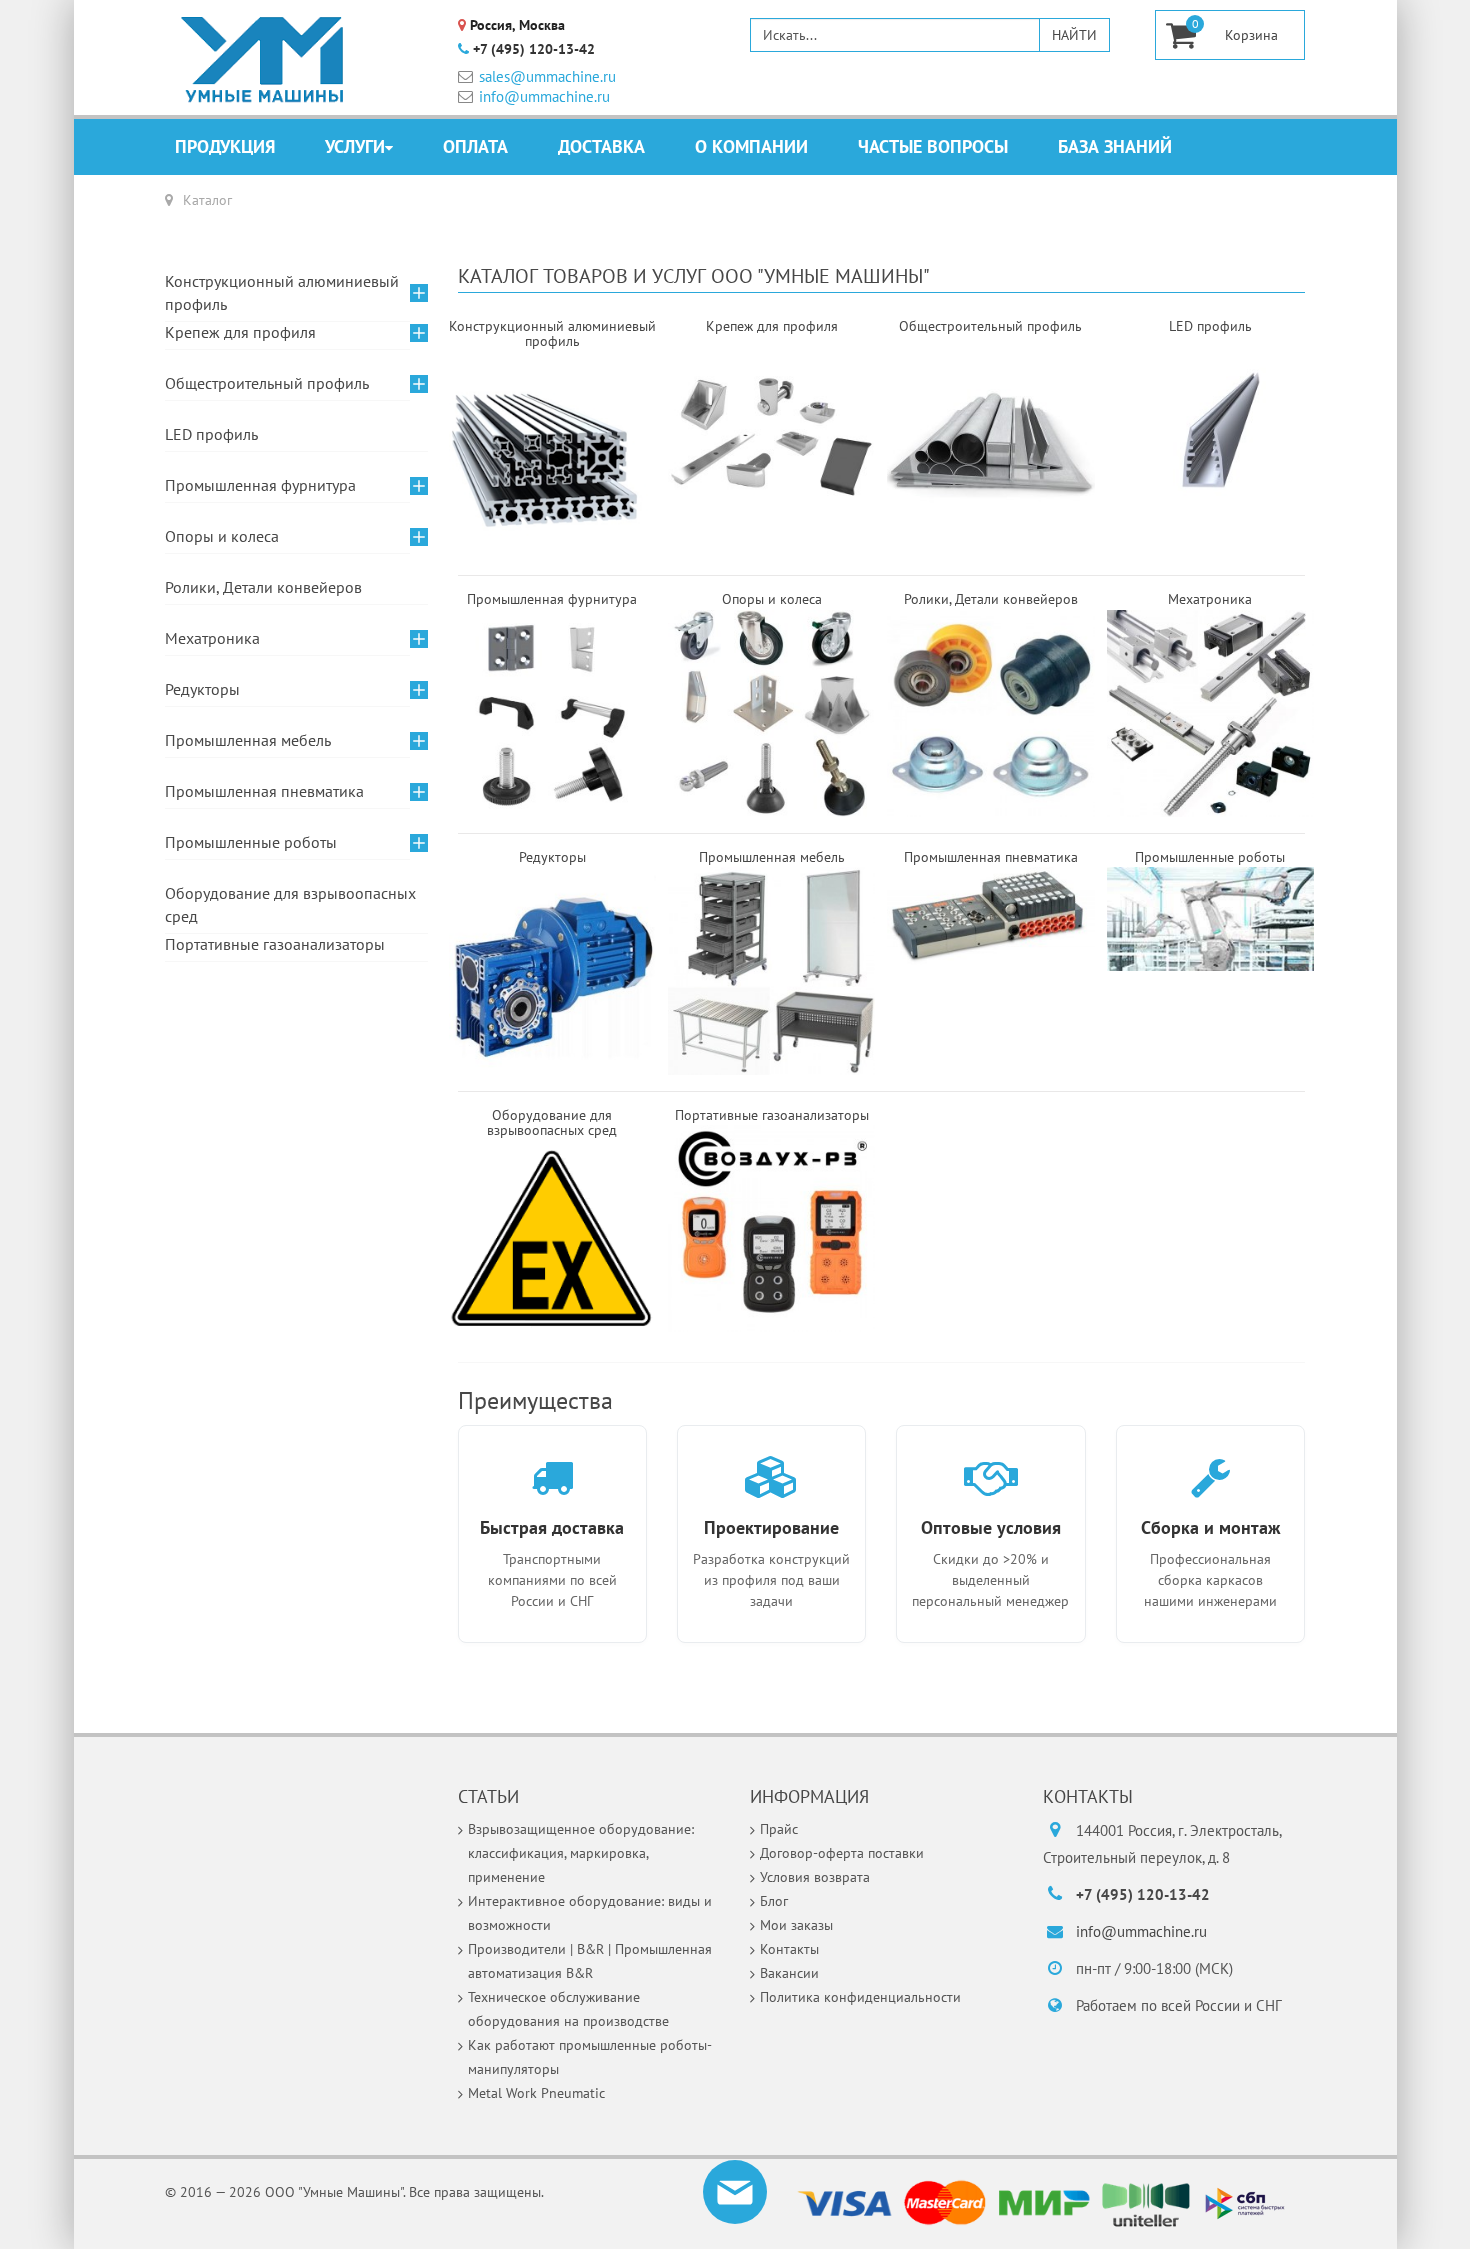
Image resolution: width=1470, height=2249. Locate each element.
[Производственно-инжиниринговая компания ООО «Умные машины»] (263, 60)
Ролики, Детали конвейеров (263, 587)
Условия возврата (815, 1877)
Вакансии (789, 1973)
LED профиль (211, 434)
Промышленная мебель (248, 740)
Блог (774, 1901)
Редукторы (202, 689)
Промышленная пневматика (264, 791)
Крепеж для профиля (240, 332)
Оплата (475, 146)
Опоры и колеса (222, 536)
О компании (751, 146)
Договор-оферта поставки (842, 1853)
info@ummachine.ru (544, 96)
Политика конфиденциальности (860, 1997)
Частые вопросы (933, 146)
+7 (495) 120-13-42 (534, 49)
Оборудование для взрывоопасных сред (290, 904)
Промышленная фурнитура (260, 485)
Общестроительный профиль (267, 383)
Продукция (225, 146)
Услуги (355, 146)
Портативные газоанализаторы (275, 944)
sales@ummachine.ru (547, 76)
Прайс (779, 1829)
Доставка (601, 146)
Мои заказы (796, 1925)
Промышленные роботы (251, 842)
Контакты (789, 1949)
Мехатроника (212, 638)
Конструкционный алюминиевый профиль (282, 292)
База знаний (1115, 146)
